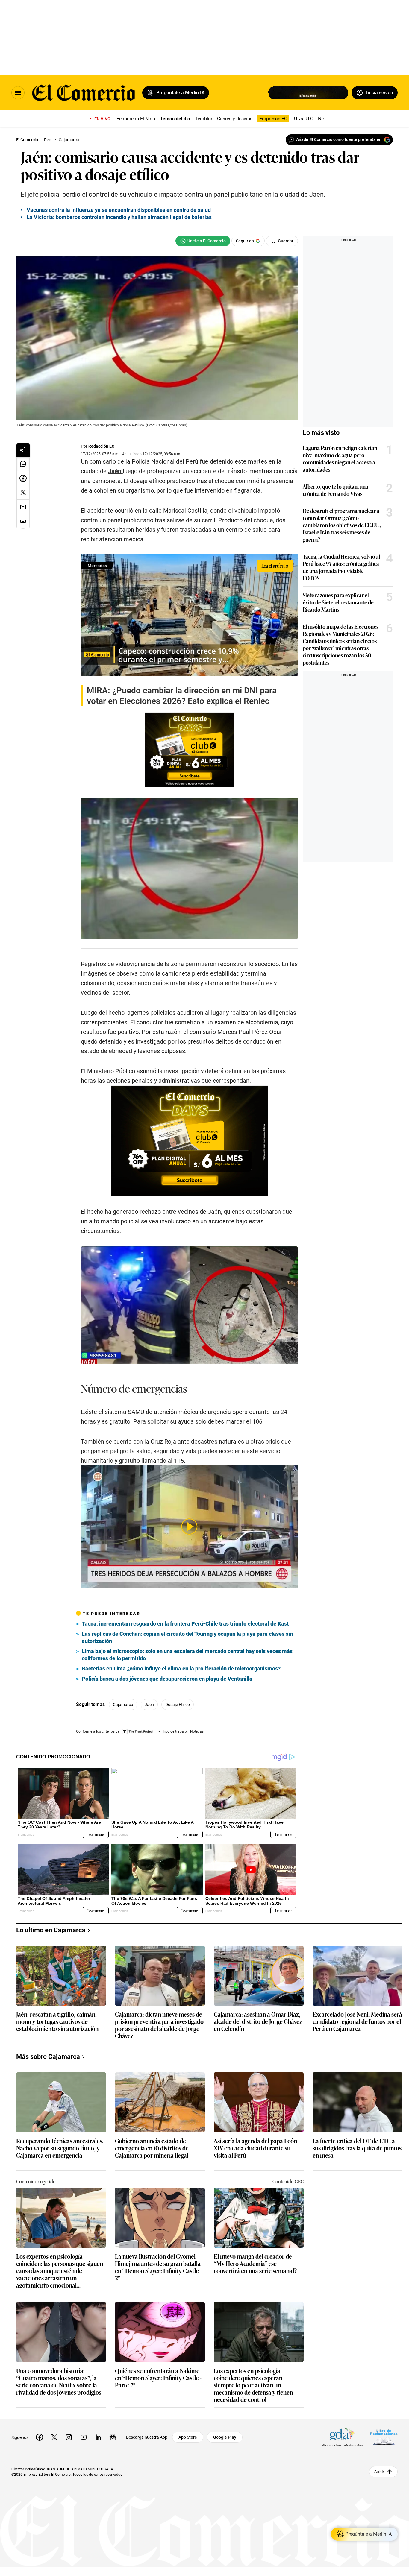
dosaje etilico (178, 1705)
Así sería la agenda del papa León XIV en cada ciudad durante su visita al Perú (255, 2148)
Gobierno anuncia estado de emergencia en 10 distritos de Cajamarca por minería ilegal (152, 2148)
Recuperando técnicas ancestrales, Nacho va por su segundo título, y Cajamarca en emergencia (60, 2148)
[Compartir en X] (23, 493)
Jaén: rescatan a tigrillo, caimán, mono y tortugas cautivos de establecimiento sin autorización (57, 2022)
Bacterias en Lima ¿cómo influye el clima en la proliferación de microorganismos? (181, 1669)
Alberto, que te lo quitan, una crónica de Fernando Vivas (335, 490)
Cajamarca (123, 1705)
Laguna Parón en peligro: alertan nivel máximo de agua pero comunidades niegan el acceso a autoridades (340, 458)
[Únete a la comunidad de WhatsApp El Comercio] (203, 241)
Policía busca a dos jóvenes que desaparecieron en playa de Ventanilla (167, 1679)
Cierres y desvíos (235, 119)
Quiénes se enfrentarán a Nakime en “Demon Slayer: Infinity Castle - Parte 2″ (158, 2378)
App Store (188, 2437)
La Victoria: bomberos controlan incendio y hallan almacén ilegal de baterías (119, 217)
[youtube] (84, 2437)
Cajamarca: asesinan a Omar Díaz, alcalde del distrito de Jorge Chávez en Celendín (258, 2022)
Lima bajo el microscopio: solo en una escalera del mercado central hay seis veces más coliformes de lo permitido (187, 1655)
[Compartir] (23, 450)
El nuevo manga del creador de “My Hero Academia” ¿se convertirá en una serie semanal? (255, 2264)
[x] (54, 2437)
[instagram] (69, 2437)
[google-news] (113, 2437)
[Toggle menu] (18, 93)
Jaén (149, 1705)
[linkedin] (98, 2437)
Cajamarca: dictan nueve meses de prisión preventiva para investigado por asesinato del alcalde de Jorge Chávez (159, 2025)
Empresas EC (273, 119)
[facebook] (40, 2437)
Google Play (225, 2437)
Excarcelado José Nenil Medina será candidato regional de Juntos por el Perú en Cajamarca (357, 2022)
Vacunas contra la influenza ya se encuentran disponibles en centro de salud (119, 210)
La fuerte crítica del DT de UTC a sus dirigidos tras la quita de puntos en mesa (357, 2148)
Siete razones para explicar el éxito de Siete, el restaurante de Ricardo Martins (338, 602)
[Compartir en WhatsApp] (23, 464)
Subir (379, 2472)
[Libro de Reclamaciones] (384, 2437)
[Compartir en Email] (23, 507)
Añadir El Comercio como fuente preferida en (339, 139)
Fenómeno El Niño (136, 119)
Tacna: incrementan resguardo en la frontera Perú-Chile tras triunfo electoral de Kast (185, 1624)
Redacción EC (101, 446)
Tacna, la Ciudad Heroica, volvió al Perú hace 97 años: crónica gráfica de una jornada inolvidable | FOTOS (341, 567)
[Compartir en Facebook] (23, 478)
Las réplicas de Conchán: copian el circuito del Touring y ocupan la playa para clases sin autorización (187, 1637)
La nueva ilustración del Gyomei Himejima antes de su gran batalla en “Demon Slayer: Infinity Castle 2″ (158, 2267)
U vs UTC (304, 119)
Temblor (204, 119)
